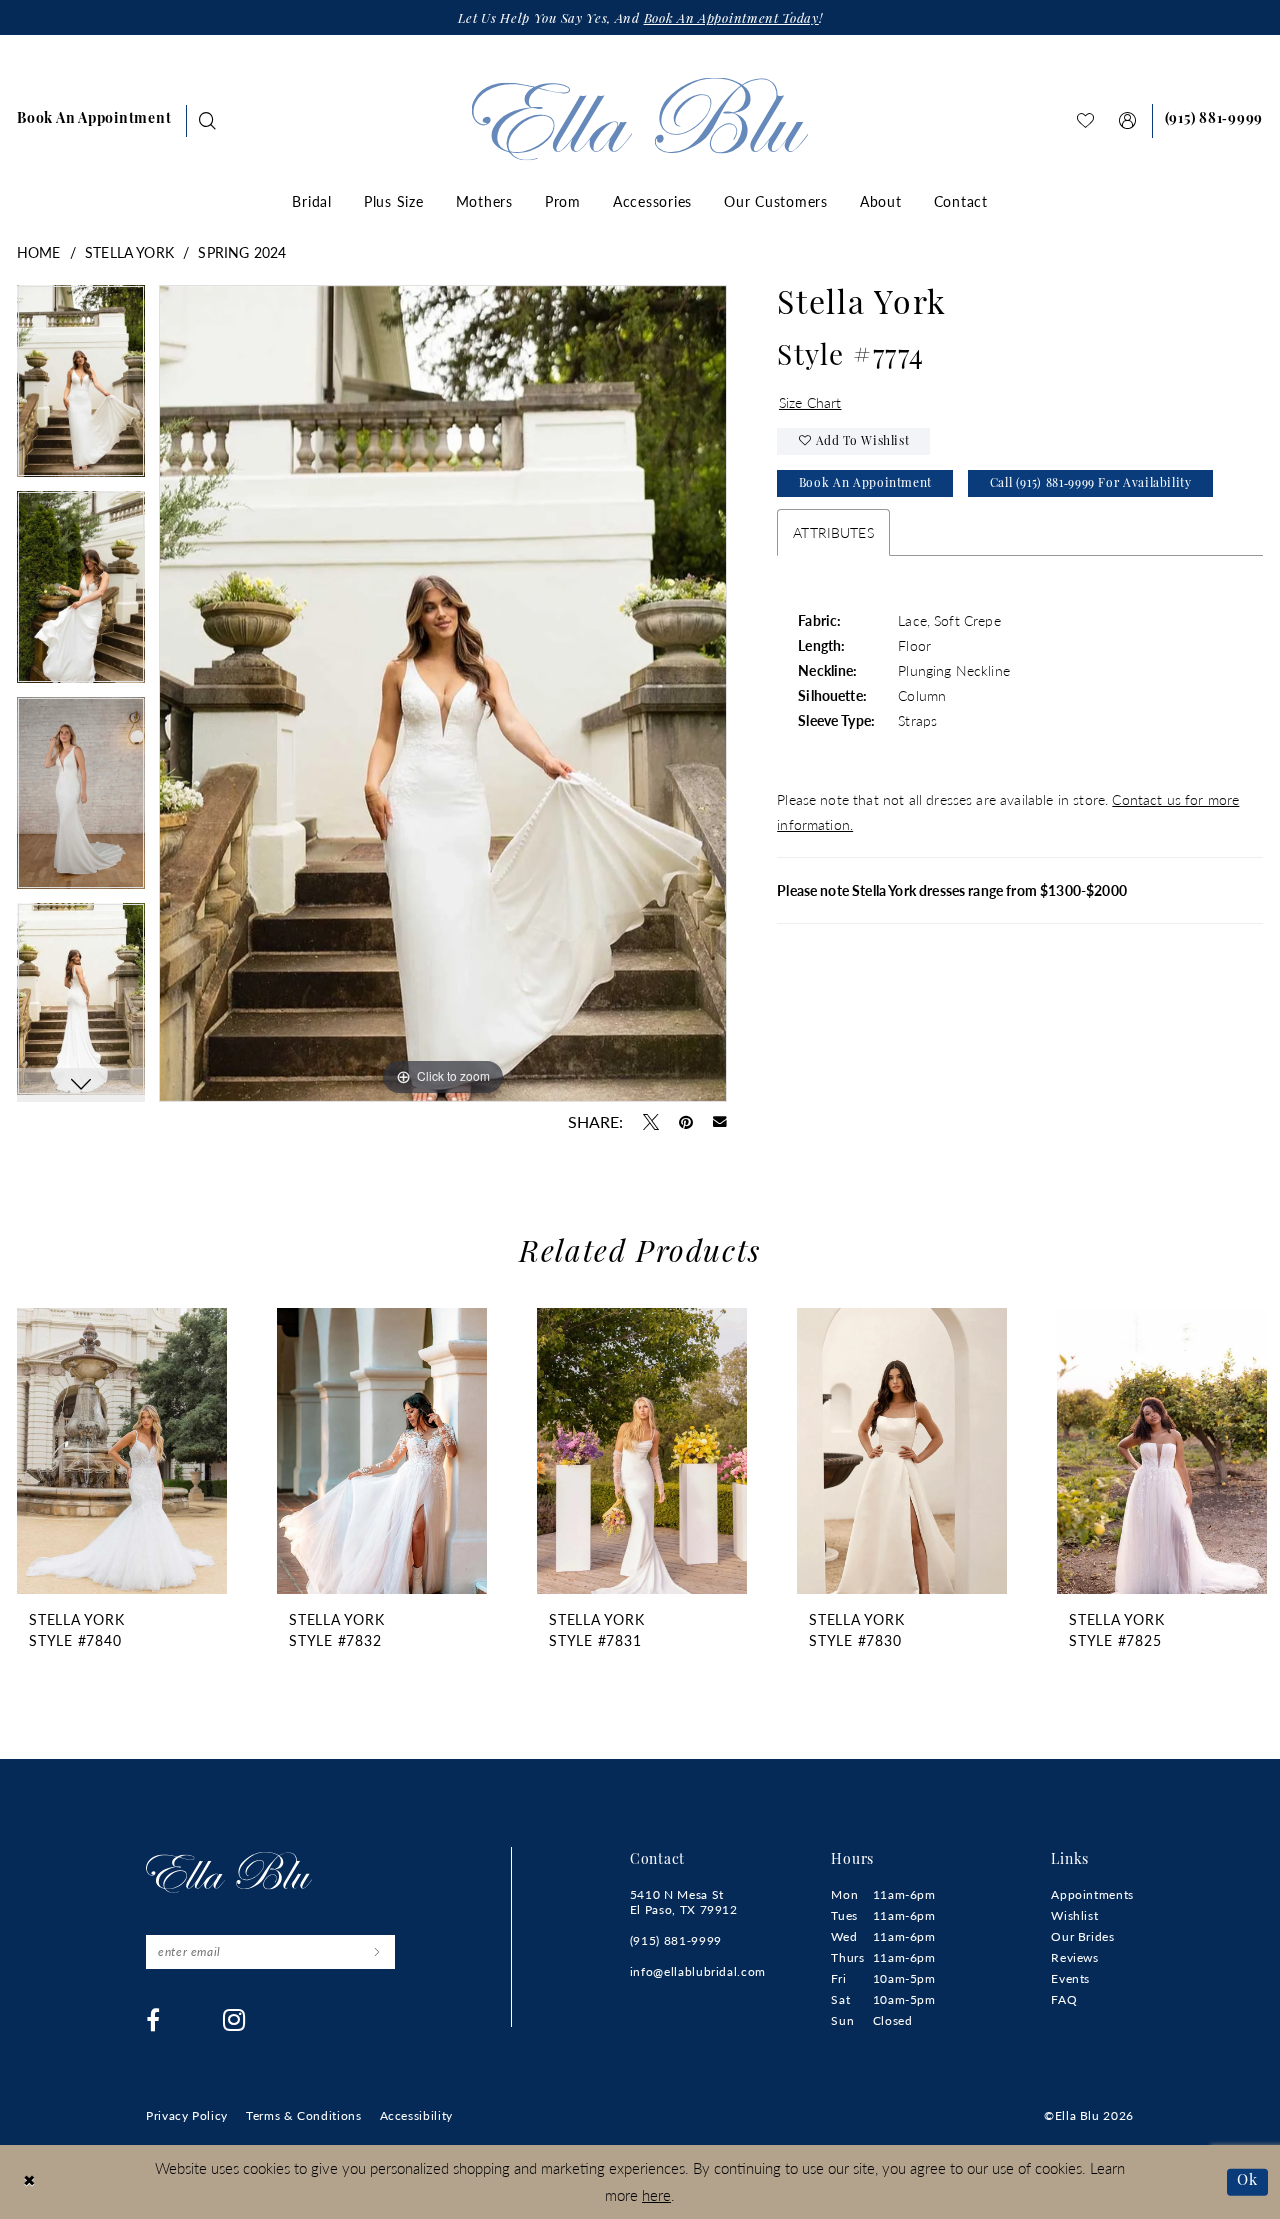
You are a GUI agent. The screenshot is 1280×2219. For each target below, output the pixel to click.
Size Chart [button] (810, 402)
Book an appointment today (731, 19)
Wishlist (1074, 1915)
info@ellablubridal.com (698, 1971)
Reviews (1074, 1957)
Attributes (833, 532)
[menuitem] (94, 121)
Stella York (129, 252)
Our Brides (1082, 1936)
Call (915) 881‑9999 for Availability (1091, 484)
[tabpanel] (81, 388)
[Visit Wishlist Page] (1086, 120)
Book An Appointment (865, 484)
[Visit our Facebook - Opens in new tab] (153, 2020)
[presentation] (122, 1451)
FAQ (1064, 1999)
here (656, 2194)
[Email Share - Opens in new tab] (720, 1122)
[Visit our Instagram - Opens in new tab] (234, 2020)
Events (1070, 1978)
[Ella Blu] (640, 118)
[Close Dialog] (29, 2182)
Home (39, 252)
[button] (1128, 120)
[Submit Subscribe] (376, 1952)
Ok (1247, 2181)
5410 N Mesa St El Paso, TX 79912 (684, 1902)
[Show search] (208, 120)
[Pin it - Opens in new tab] (686, 1122)
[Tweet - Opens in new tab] (651, 1122)
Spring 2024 (242, 252)
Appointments (1092, 1894)
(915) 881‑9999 (676, 1940)
